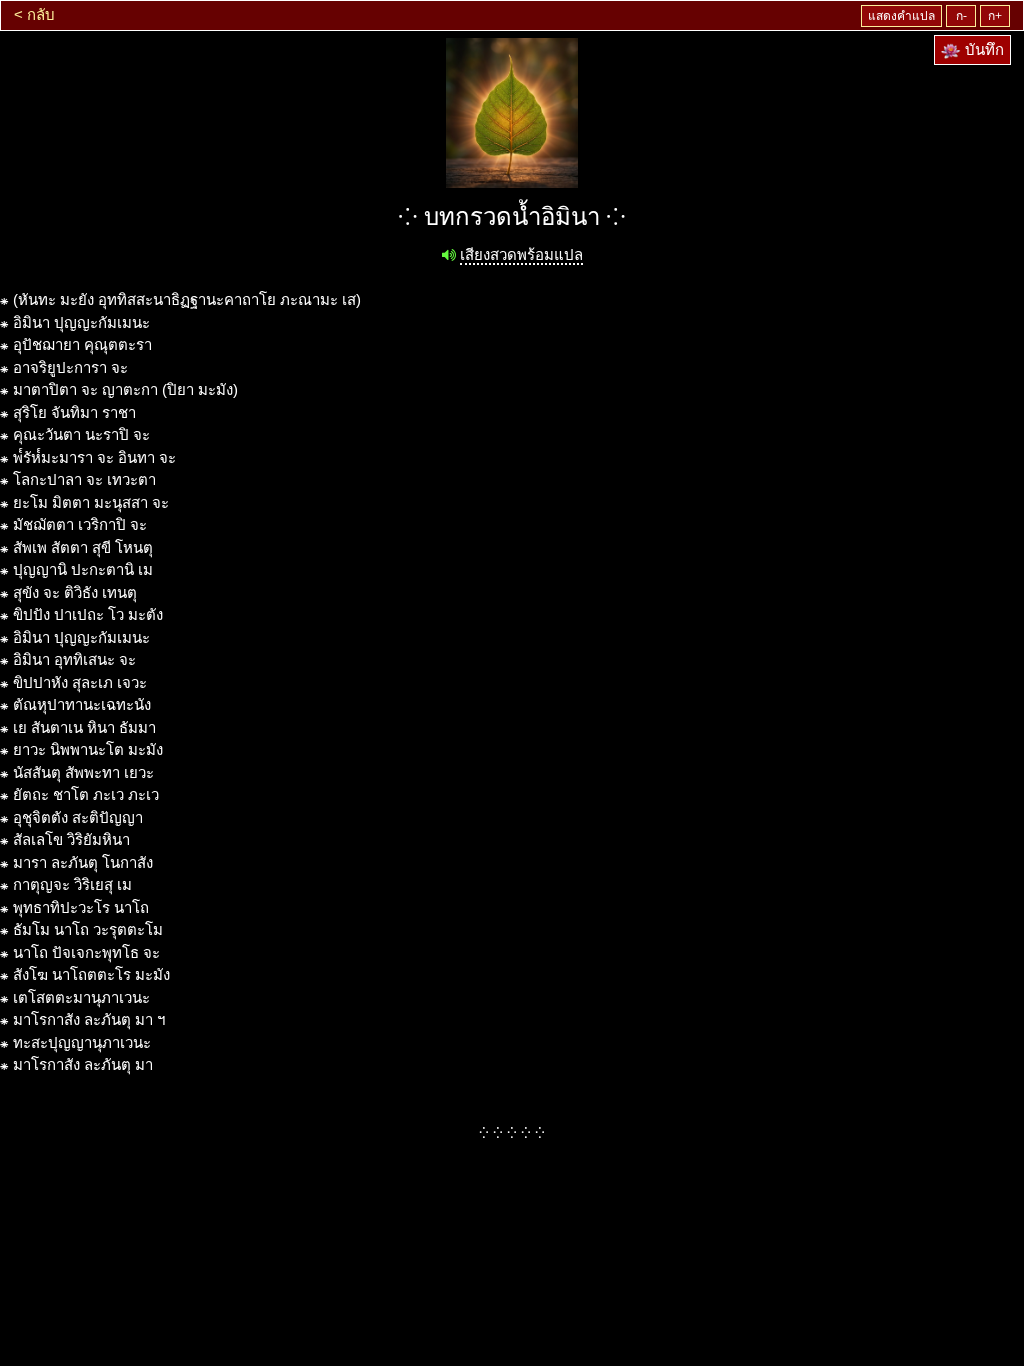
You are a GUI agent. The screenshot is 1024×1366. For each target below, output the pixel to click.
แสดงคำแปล (901, 16)
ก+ (995, 16)
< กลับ (34, 14)
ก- (961, 16)
